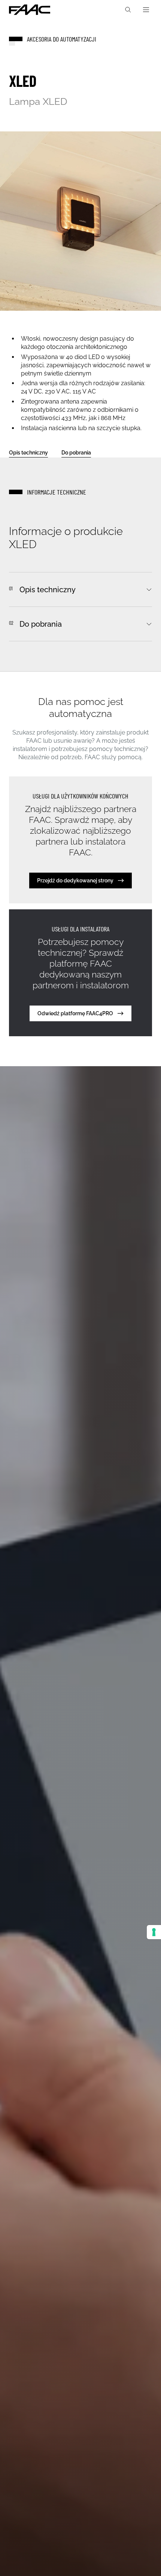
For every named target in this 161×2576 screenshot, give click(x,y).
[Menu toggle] (146, 10)
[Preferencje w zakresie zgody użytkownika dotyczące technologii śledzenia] (154, 1932)
